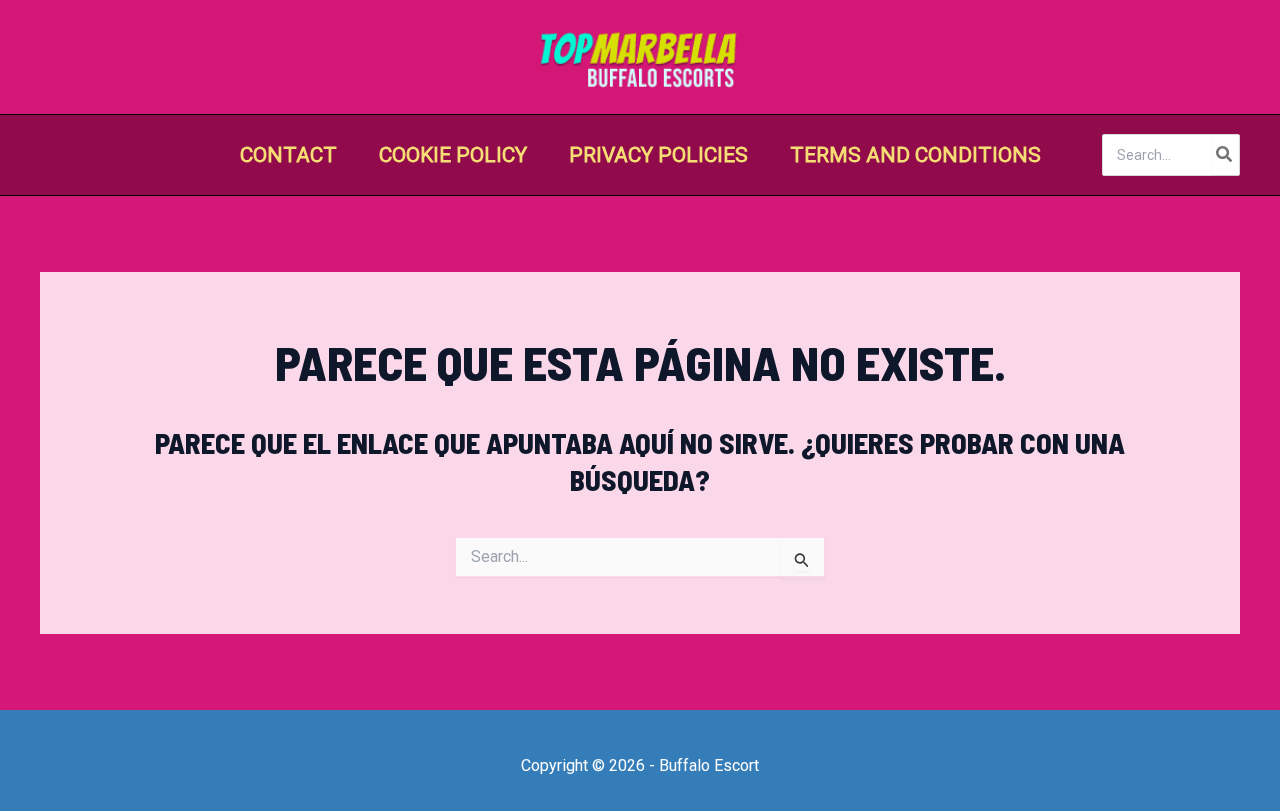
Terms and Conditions (915, 155)
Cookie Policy (453, 155)
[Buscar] (1225, 155)
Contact (288, 155)
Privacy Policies (658, 155)
